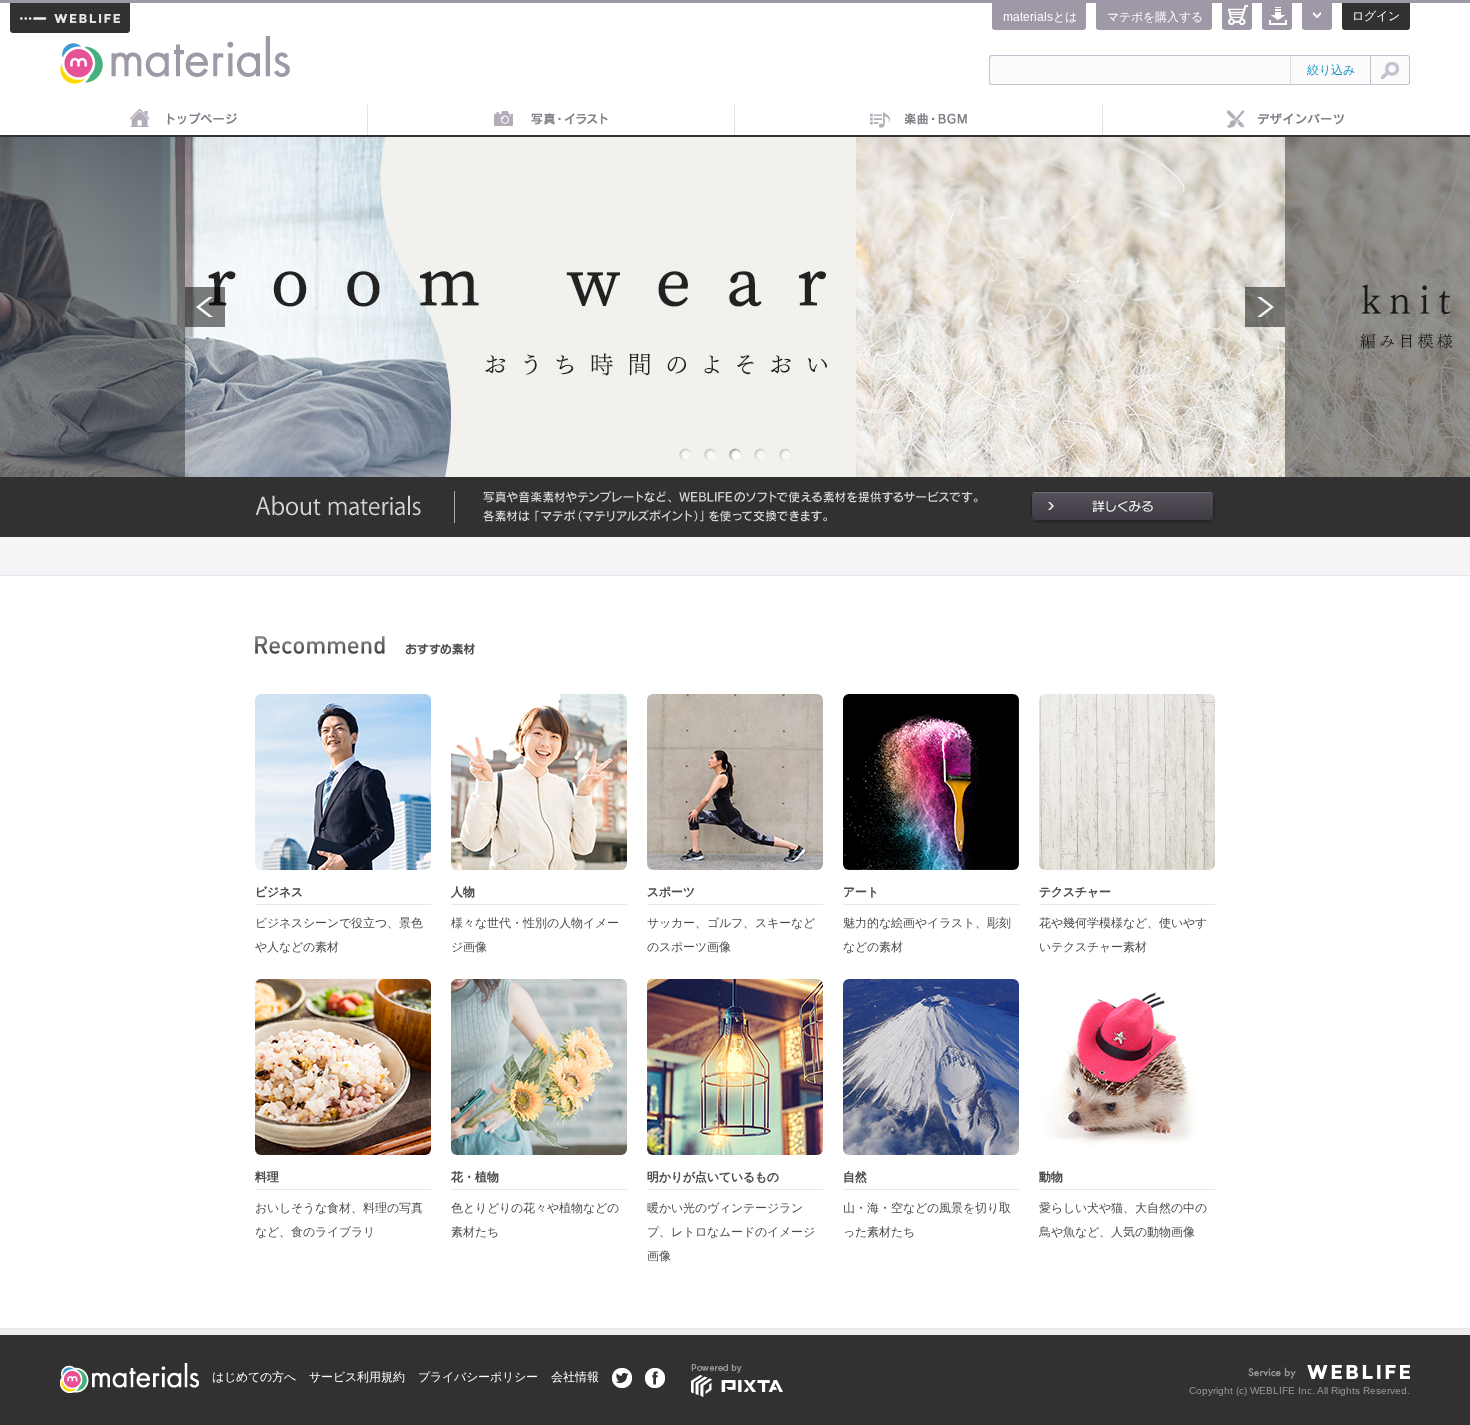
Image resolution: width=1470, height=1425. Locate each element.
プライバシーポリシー (478, 1377)
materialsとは (1040, 17)
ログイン (1376, 16)
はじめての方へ (254, 1377)
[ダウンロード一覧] (1277, 16)
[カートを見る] (1237, 16)
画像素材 (552, 120)
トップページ (184, 120)
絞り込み (1331, 70)
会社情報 (575, 1377)
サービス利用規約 (357, 1377)
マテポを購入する (1155, 17)
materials (83, 47)
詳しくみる (1122, 507)
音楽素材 (919, 120)
